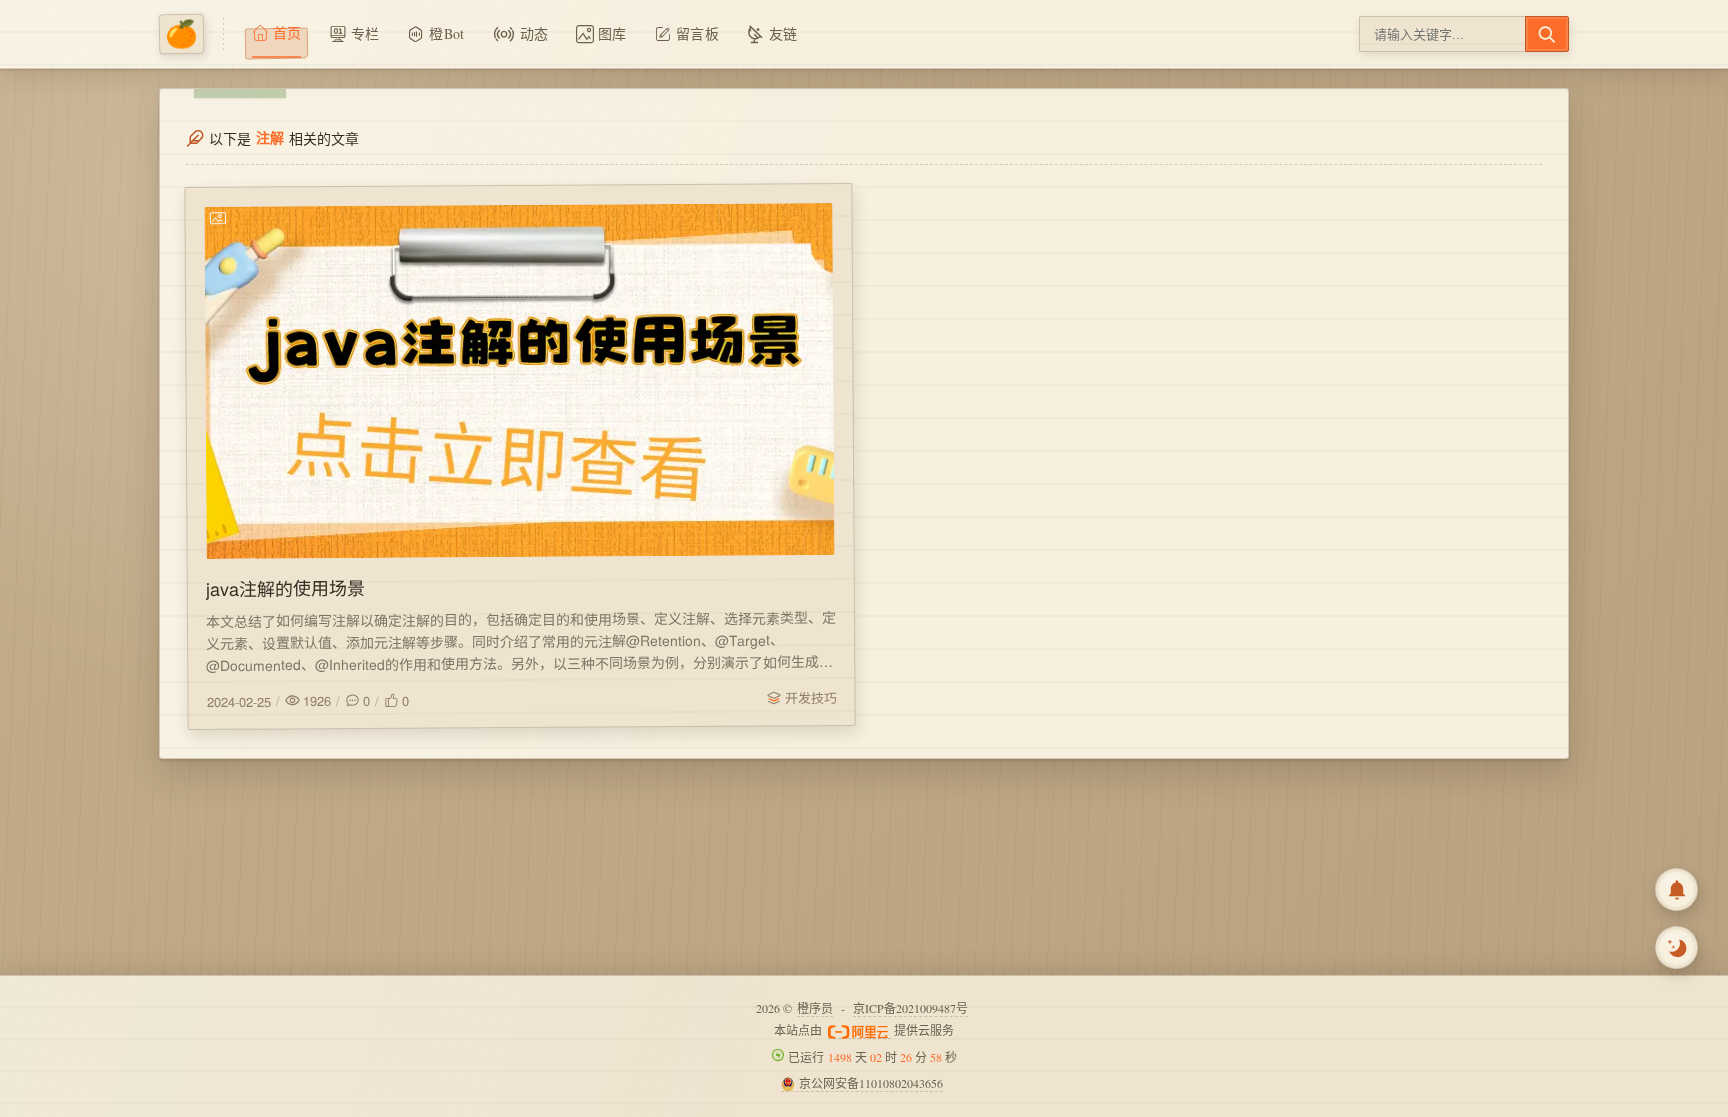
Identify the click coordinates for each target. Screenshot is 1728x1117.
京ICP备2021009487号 (910, 1008)
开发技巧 (810, 697)
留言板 (697, 33)
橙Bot (446, 33)
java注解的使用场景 (285, 587)
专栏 (365, 33)
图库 (612, 33)
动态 (534, 33)
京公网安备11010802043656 (871, 1083)
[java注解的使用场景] (519, 381)
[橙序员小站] (191, 34)
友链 (783, 33)
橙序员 (815, 1008)
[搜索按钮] (1547, 34)
